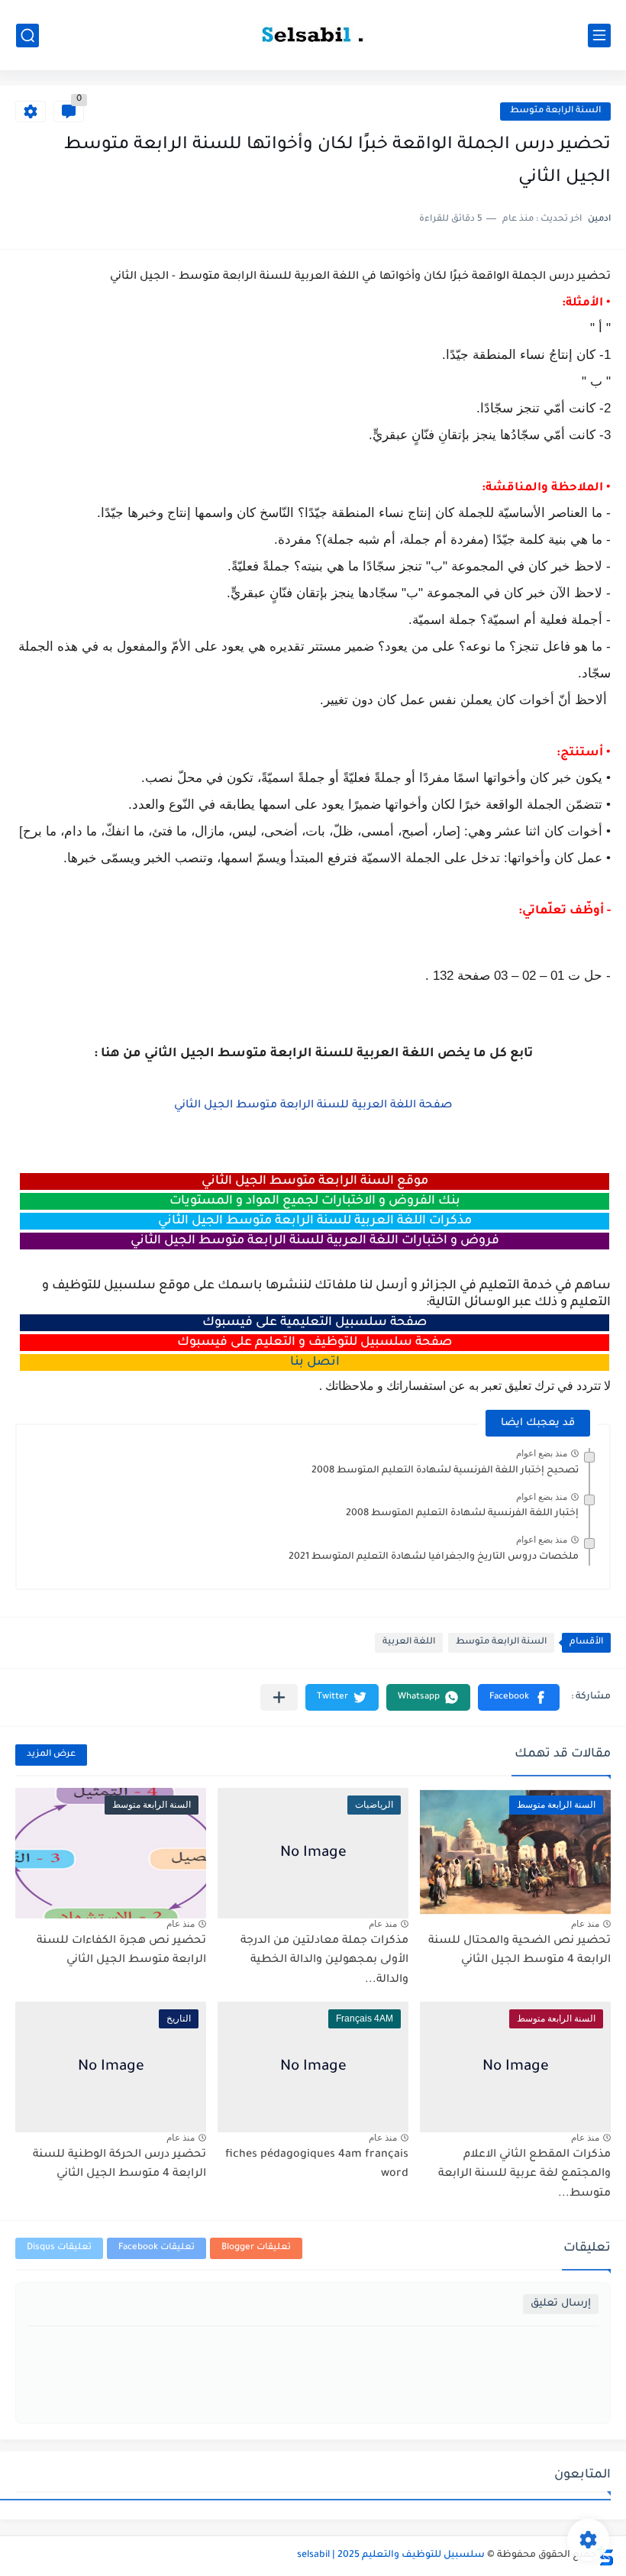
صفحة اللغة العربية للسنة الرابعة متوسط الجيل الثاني (313, 1106)
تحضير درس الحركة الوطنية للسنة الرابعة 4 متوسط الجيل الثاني (119, 2165)
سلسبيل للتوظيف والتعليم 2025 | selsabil (391, 2555)
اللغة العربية (409, 1642)
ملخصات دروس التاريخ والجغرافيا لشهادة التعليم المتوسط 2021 (434, 1557)
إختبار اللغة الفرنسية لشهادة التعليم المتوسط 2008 (462, 1514)
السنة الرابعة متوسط (555, 111)
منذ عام (585, 1924)
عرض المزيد (51, 1755)
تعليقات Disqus (59, 2248)
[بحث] (27, 36)
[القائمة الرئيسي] (599, 36)
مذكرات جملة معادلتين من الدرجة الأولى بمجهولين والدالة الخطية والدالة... (324, 1961)
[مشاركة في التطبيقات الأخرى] (279, 1697)
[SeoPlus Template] (605, 2556)
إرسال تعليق (561, 2304)
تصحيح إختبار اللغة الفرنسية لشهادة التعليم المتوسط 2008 (445, 1471)
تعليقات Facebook (156, 2248)
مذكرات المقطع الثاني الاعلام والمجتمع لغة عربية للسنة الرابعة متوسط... (524, 2175)
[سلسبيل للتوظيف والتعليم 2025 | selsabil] (313, 35)
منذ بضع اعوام (542, 1453)
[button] (519, 1697)
